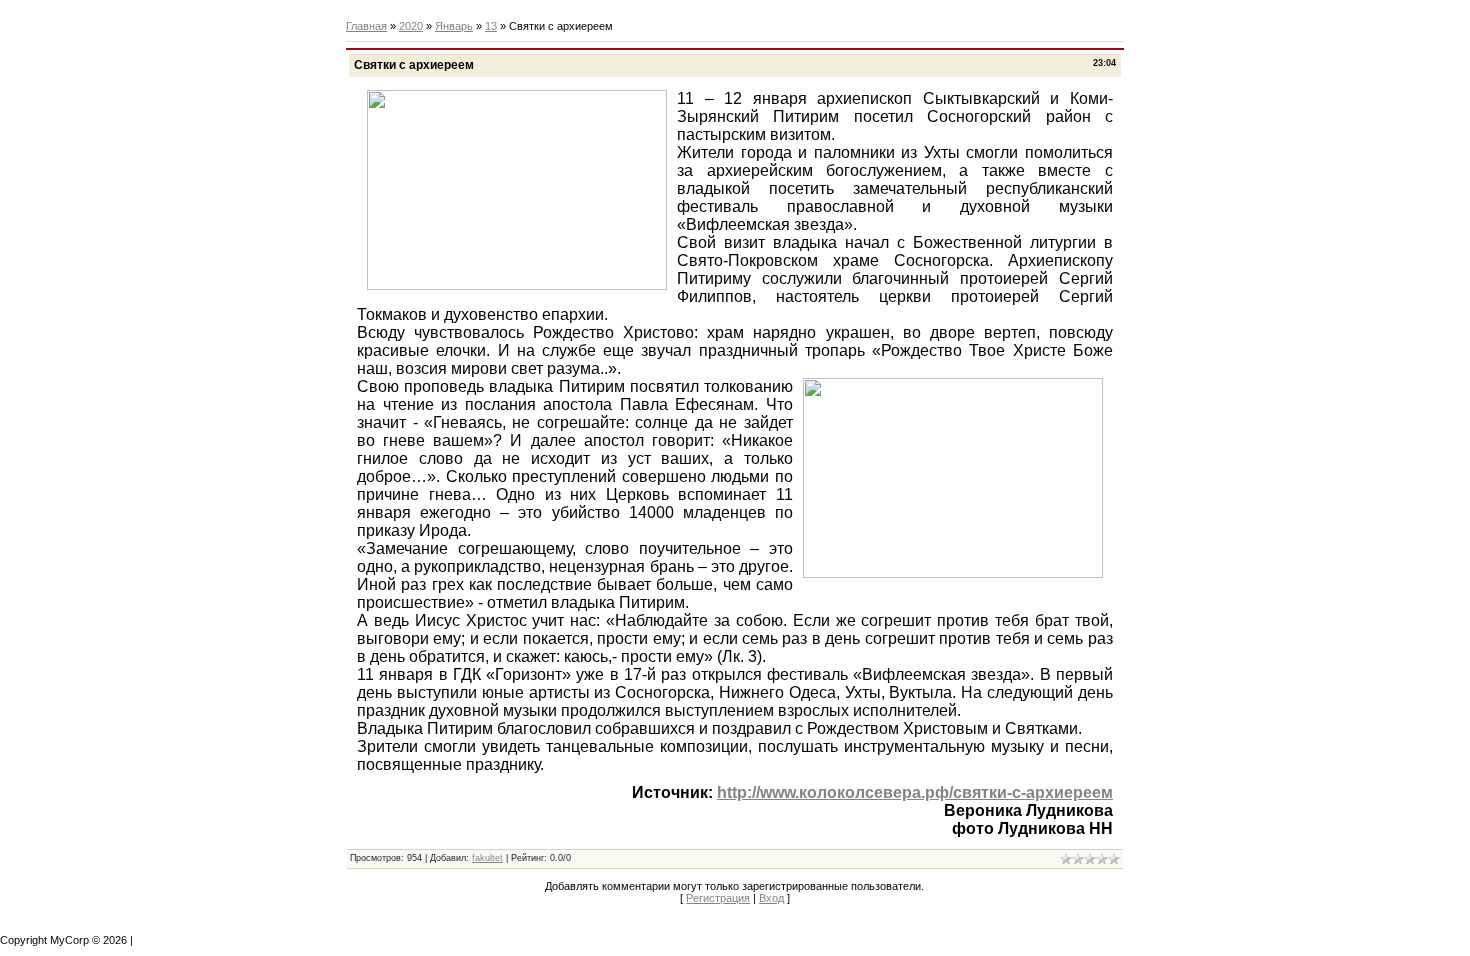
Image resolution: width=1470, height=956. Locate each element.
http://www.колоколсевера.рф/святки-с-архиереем (915, 792)
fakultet (487, 858)
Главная (366, 26)
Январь (454, 26)
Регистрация (718, 898)
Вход (771, 898)
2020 (411, 26)
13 (491, 26)
